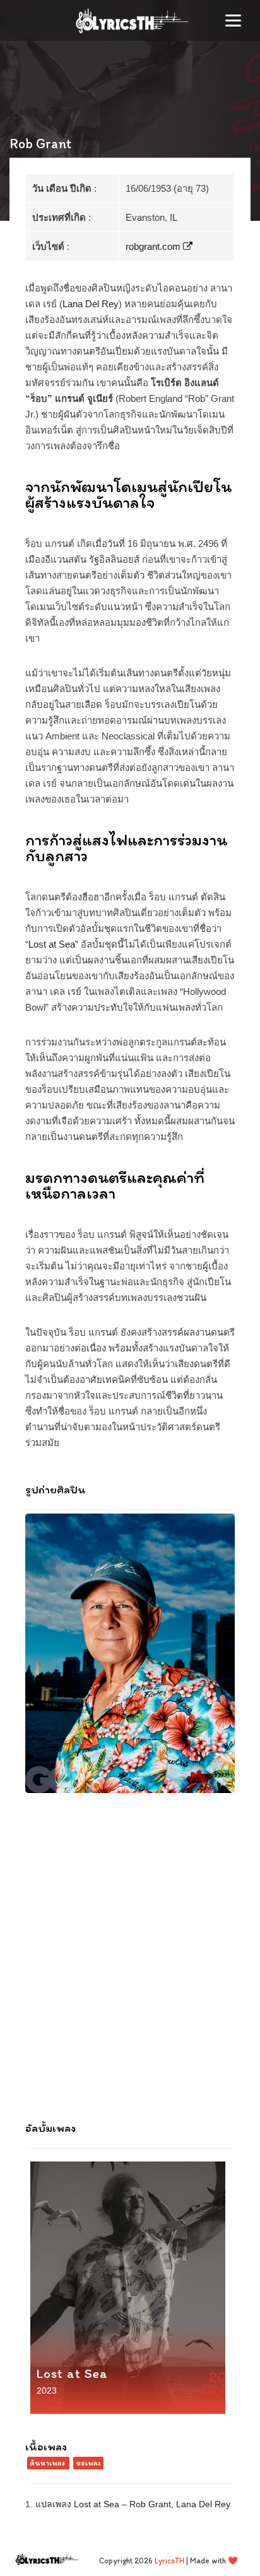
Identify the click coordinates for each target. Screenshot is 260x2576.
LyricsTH (169, 2561)
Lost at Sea (52, 944)
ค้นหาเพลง (47, 2463)
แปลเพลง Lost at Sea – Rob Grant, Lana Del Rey (133, 2504)
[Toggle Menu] (233, 21)
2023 (47, 2391)
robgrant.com (154, 246)
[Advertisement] (130, 1965)
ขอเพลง (88, 2463)
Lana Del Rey (91, 304)
